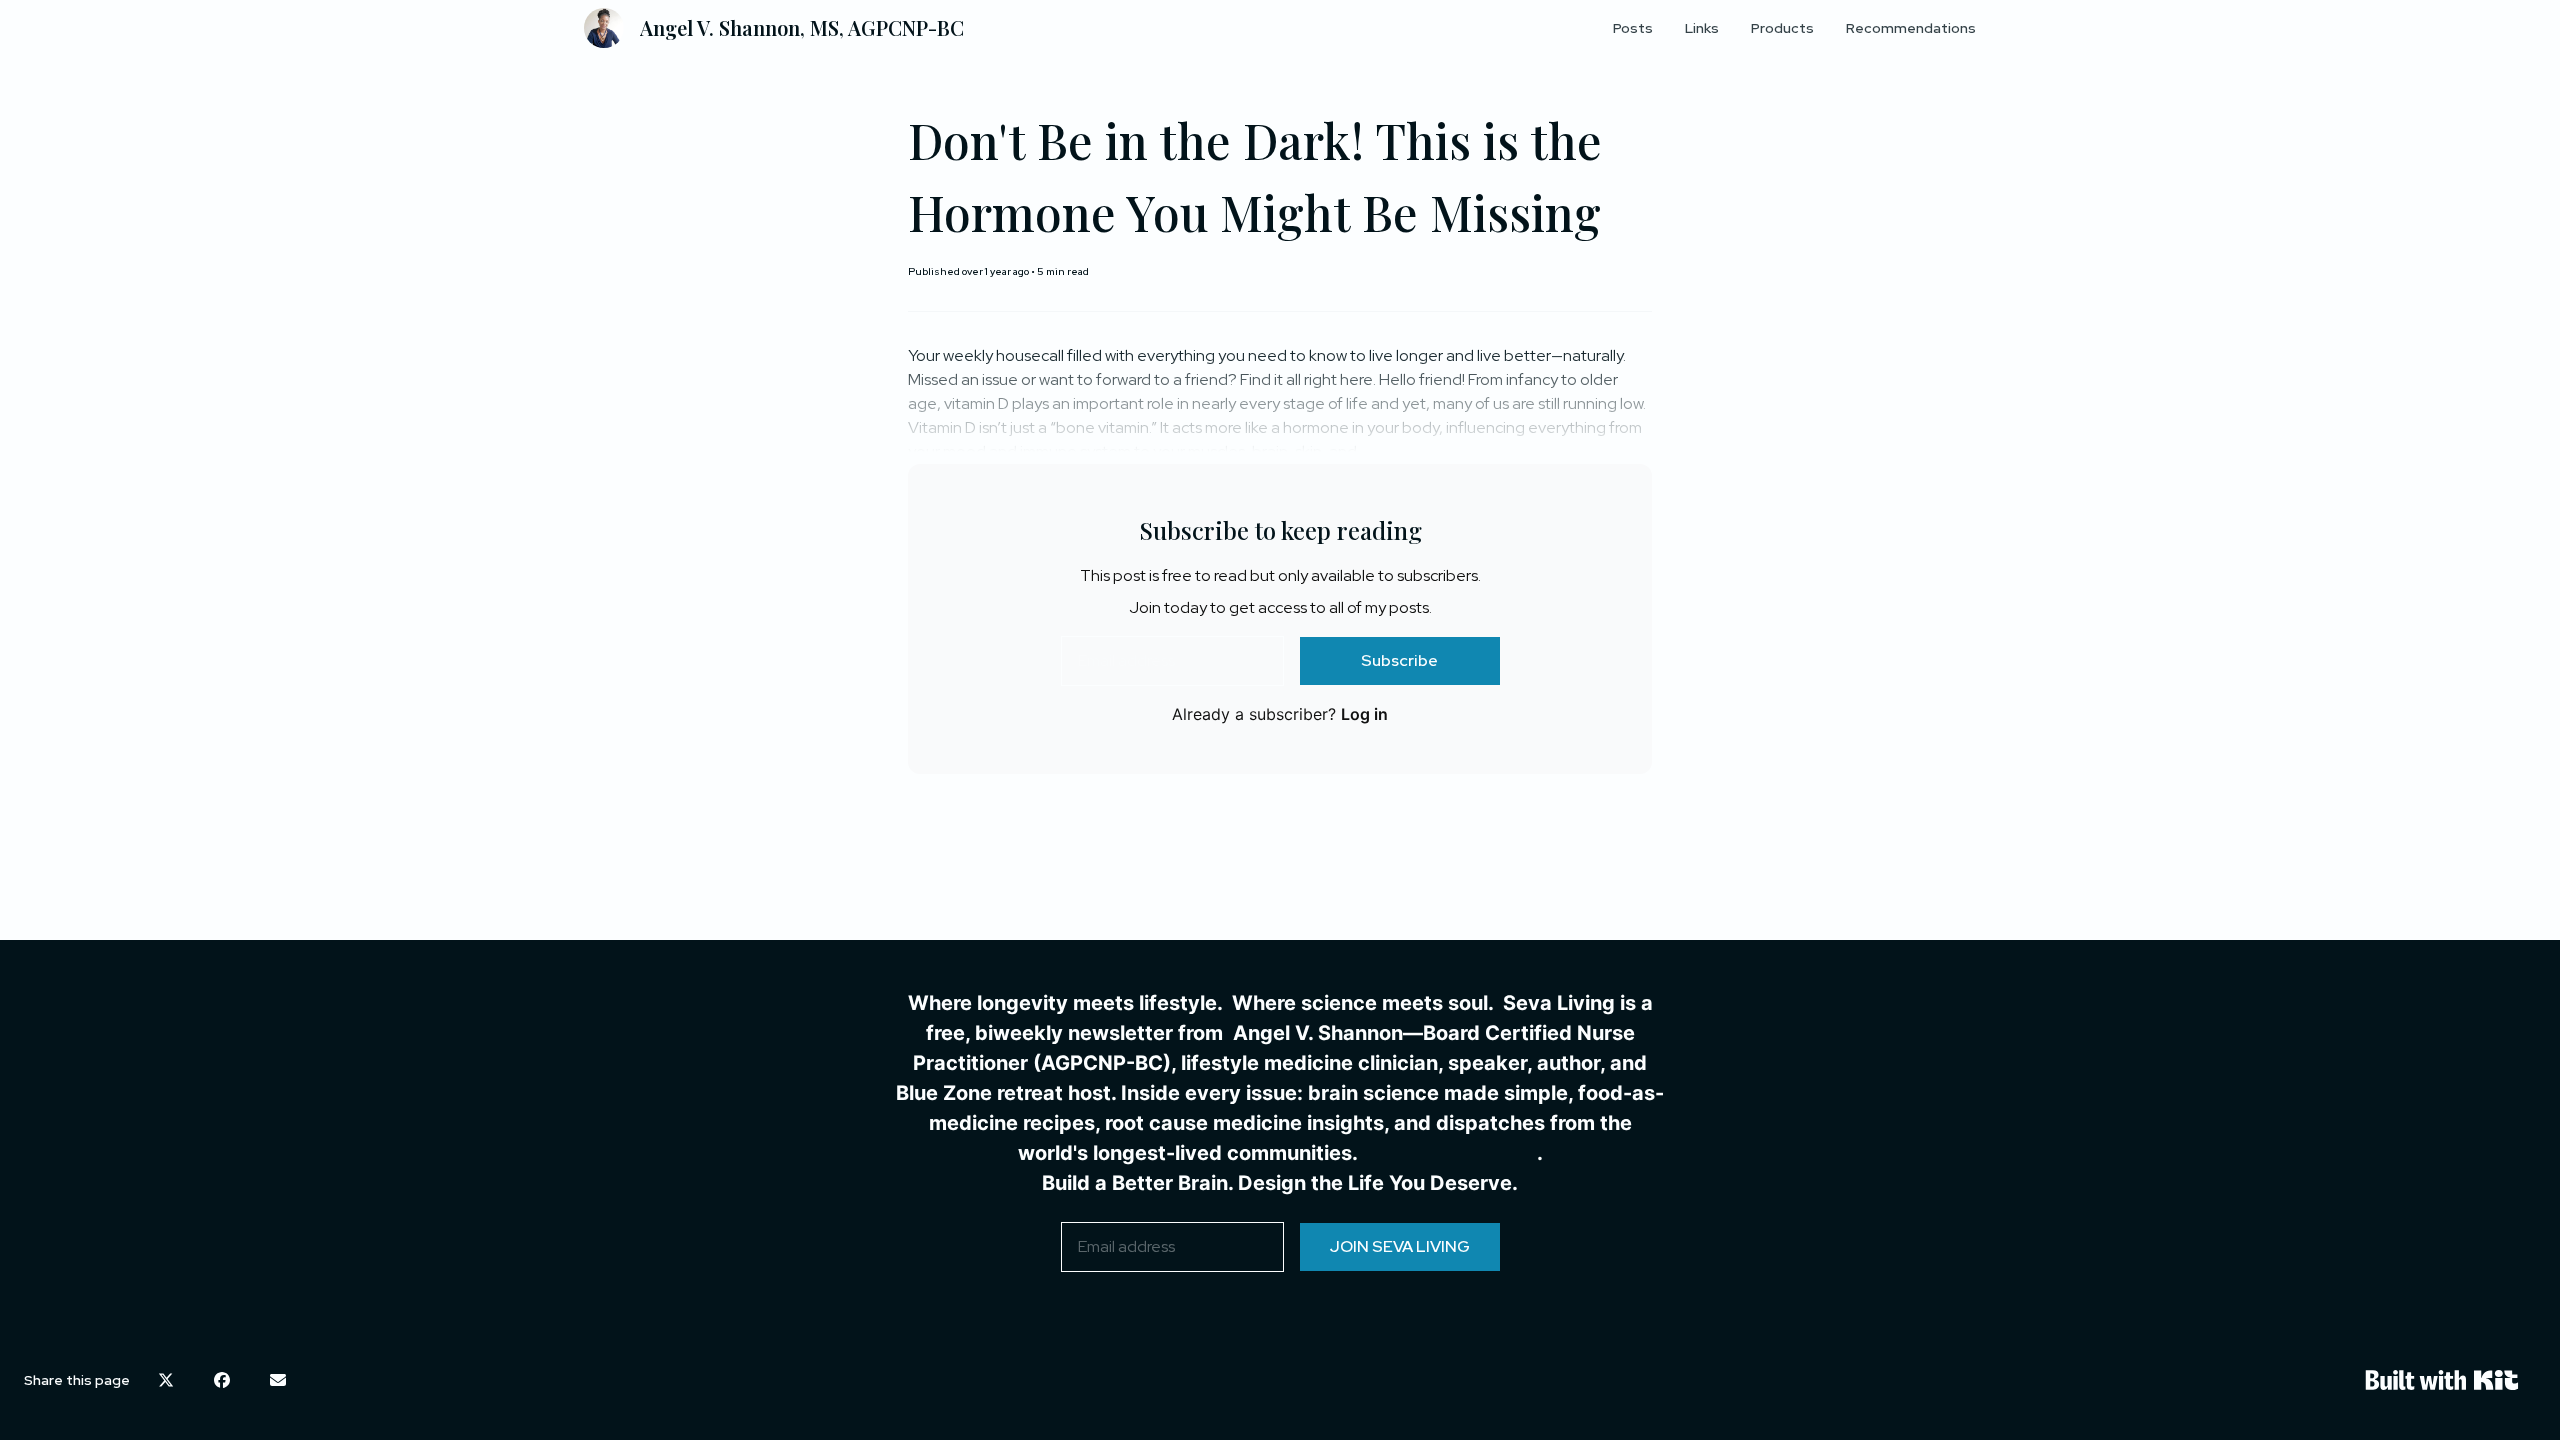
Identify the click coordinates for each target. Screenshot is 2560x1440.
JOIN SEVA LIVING (1400, 1246)
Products (1782, 28)
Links (1702, 28)
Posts (1633, 28)
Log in (1364, 714)
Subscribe (1399, 660)
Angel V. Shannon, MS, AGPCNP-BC (802, 27)
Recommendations (1911, 28)
